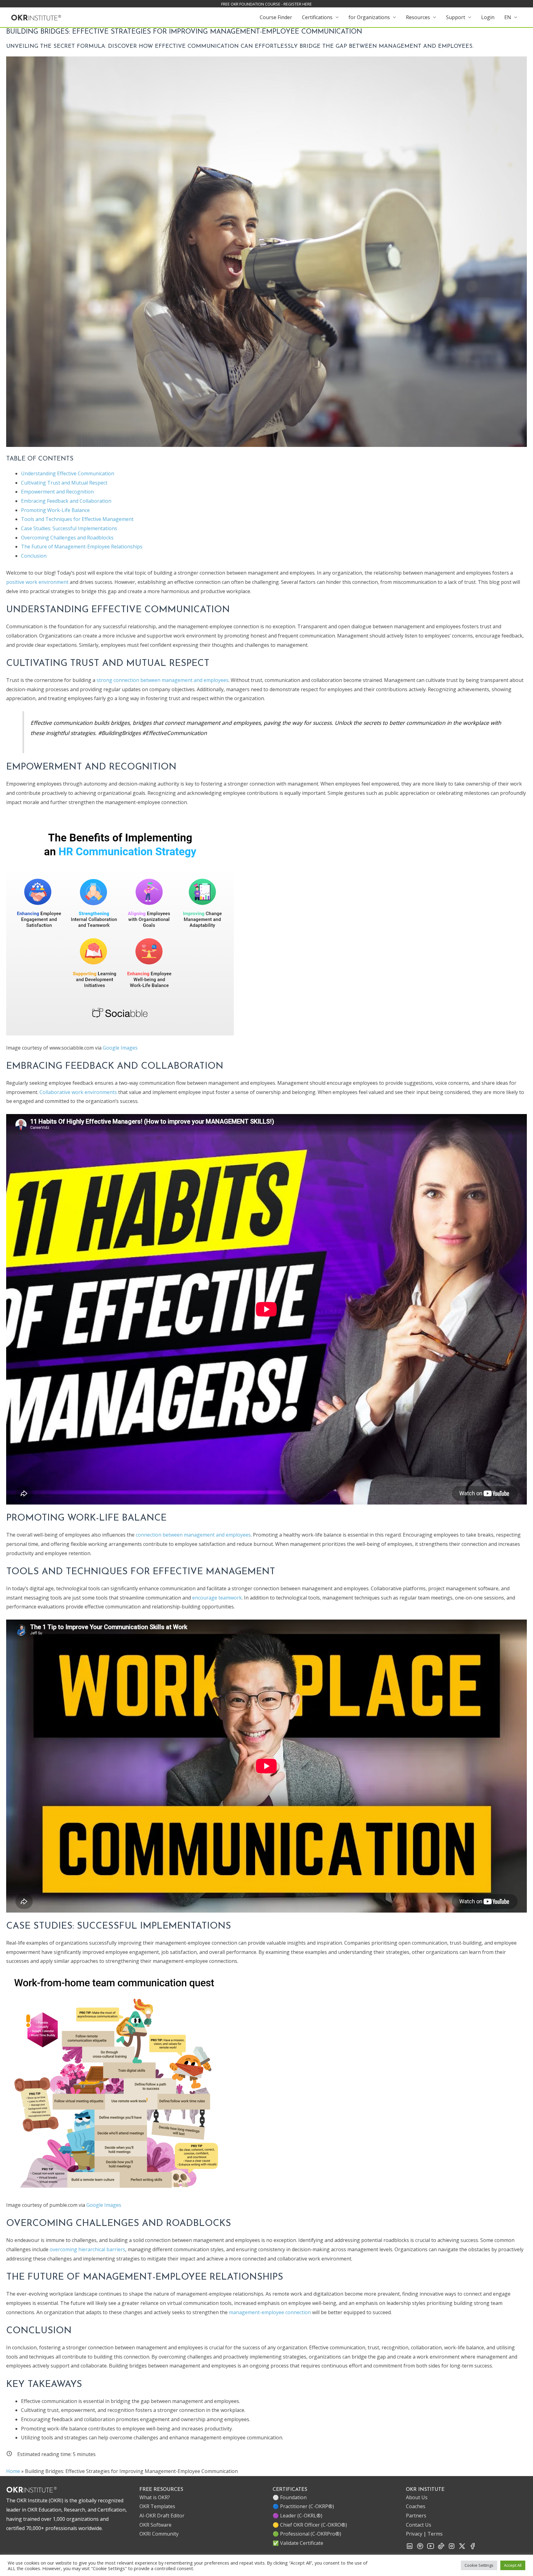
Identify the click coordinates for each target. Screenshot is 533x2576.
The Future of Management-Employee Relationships (82, 547)
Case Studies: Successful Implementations (69, 528)
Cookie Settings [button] (479, 2565)
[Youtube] (431, 2548)
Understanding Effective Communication (68, 473)
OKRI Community (159, 2534)
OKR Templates (157, 2506)
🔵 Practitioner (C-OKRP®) (303, 2506)
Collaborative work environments (78, 1092)
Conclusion (34, 556)
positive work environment (38, 582)
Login (488, 17)
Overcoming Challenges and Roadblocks (67, 538)
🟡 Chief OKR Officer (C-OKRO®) (310, 2525)
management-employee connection (270, 2312)
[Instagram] (452, 2548)
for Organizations (369, 17)
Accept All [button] (513, 2565)
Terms (435, 2534)
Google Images (120, 1048)
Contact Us (419, 2525)
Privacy (414, 2534)
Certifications (317, 17)
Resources (418, 17)
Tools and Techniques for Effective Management (77, 519)
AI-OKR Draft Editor (162, 2516)
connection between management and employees (193, 1535)
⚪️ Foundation (290, 2497)
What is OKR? (155, 2497)
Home (13, 2471)
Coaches (416, 2506)
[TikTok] (441, 2548)
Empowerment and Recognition (57, 492)
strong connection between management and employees (163, 680)
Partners (416, 2516)
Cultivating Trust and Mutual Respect (64, 483)
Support (456, 17)
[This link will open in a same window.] (36, 17)
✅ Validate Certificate (298, 2543)
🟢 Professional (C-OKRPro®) (307, 2534)
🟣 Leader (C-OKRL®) (297, 2516)
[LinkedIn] (410, 2548)
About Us (417, 2497)
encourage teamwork (217, 1598)
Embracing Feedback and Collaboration (66, 501)
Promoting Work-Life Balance (55, 510)
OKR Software (155, 2525)
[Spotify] (420, 2548)
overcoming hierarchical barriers (87, 2249)
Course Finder (276, 17)
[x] (462, 2548)
